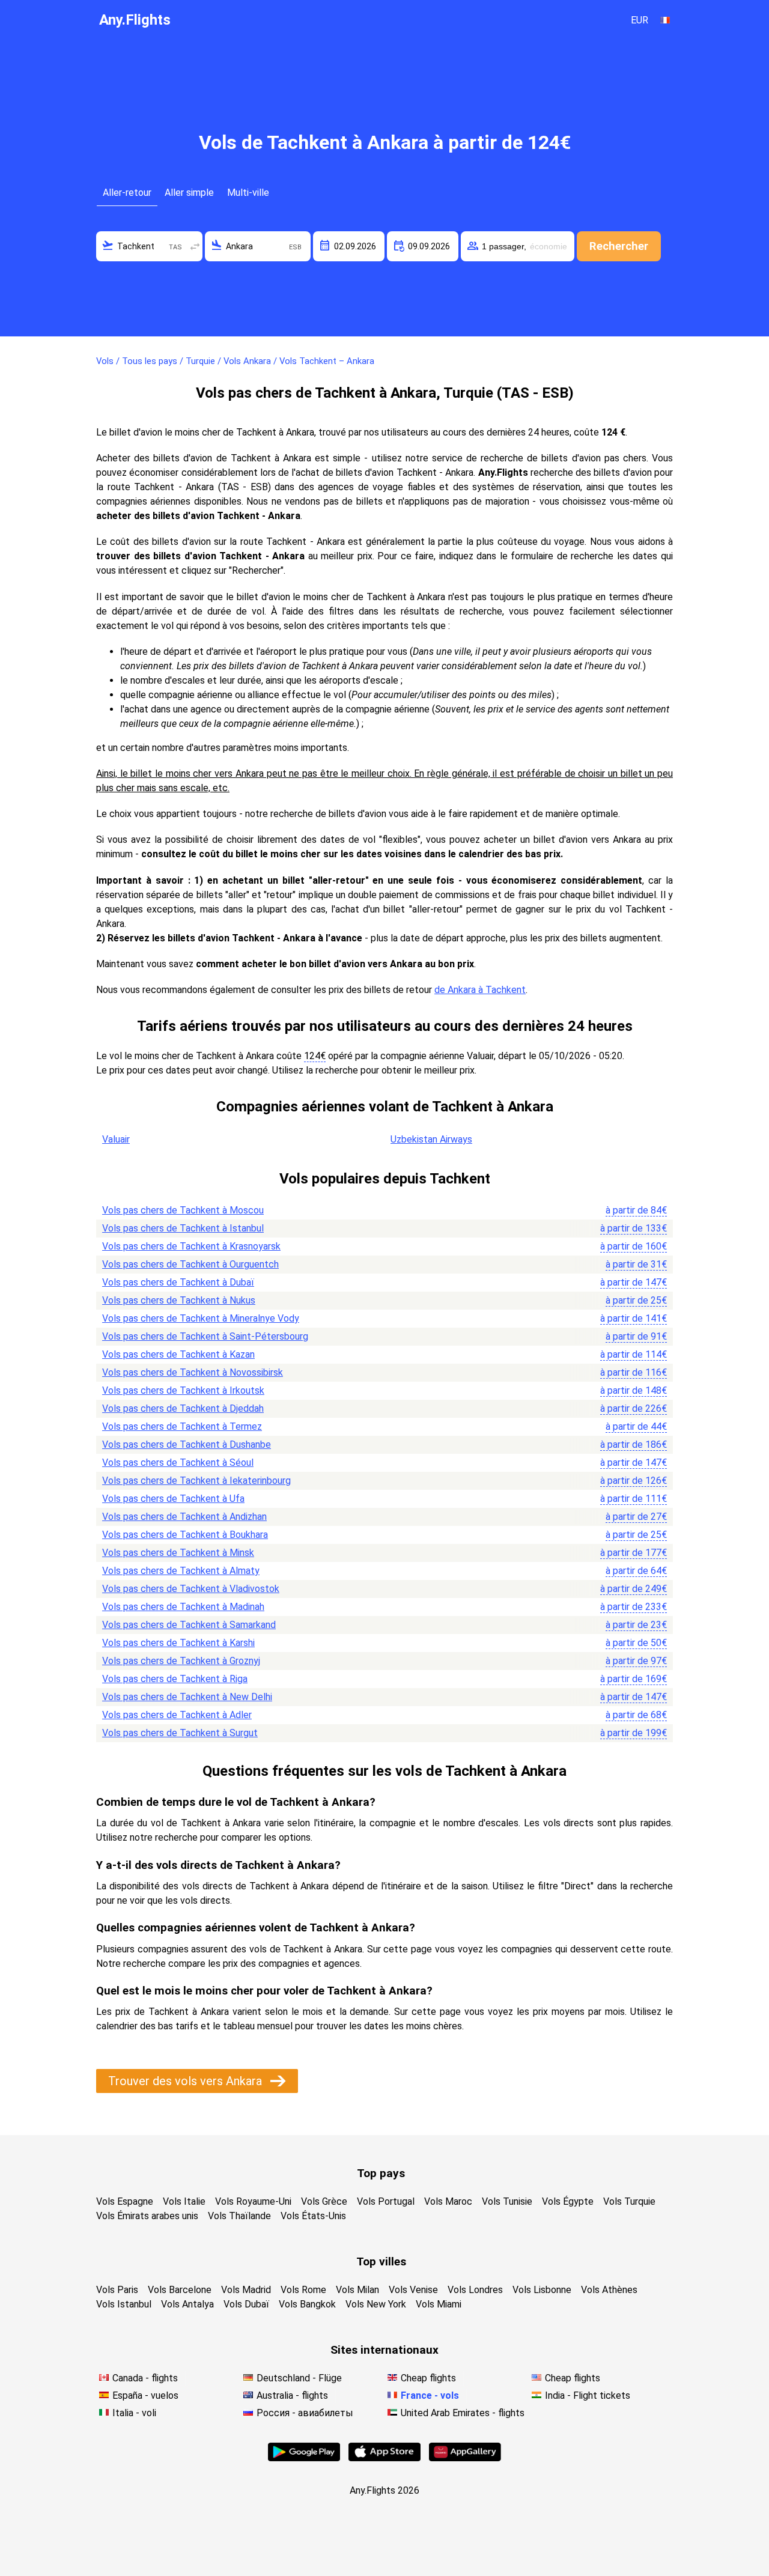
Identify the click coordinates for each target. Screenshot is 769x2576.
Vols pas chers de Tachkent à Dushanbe (187, 1444)
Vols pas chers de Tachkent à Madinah (183, 1607)
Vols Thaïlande (239, 2216)
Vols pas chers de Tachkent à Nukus (179, 1300)
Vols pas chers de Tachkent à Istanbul (183, 1228)
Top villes (381, 2262)
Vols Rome (303, 2290)
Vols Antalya (187, 2304)
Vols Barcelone (180, 2290)
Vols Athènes (609, 2290)
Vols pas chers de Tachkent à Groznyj (181, 1661)
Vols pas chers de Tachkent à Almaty (181, 1571)
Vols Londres (475, 2290)
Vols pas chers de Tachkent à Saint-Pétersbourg (205, 1336)
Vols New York (376, 2304)
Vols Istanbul (124, 2304)
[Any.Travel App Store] (384, 2458)
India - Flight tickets (588, 2395)
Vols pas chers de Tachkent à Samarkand (189, 1625)
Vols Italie (184, 2201)
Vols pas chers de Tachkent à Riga (175, 1679)
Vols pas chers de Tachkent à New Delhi (187, 1697)
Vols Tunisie (507, 2201)
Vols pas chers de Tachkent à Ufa (173, 1499)
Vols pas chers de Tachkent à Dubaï (178, 1282)
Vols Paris (117, 2290)
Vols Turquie (629, 2201)
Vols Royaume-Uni (253, 2201)
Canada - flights (145, 2378)
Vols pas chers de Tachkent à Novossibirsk (193, 1372)
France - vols (430, 2395)
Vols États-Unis (313, 2216)
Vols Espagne (125, 2201)
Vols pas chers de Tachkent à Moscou (183, 1210)
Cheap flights (428, 2378)
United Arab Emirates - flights (463, 2413)
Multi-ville (248, 193)
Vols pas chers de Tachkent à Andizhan (184, 1517)
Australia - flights (292, 2395)
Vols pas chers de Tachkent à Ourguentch (190, 1264)
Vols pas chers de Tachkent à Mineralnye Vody (201, 1318)
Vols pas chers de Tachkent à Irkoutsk (183, 1390)
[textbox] (149, 246)
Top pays (381, 2173)
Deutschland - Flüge (299, 2378)
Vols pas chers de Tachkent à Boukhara (185, 1535)
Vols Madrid (246, 2290)
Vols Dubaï (246, 2304)
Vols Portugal (386, 2201)
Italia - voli (134, 2413)
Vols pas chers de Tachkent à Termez (182, 1426)
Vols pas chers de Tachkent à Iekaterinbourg (196, 1481)
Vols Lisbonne (542, 2290)
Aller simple (189, 193)
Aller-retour (127, 193)
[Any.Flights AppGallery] (465, 2458)
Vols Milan (357, 2290)
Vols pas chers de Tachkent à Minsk (178, 1553)
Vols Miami (439, 2304)
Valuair (116, 1139)
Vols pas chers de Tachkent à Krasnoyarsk (191, 1246)
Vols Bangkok (307, 2304)
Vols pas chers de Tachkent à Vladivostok (191, 1589)
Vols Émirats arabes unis (147, 2216)
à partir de (636, 1210)
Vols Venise (413, 2290)
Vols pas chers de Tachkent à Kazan (178, 1354)
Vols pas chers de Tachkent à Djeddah (183, 1408)
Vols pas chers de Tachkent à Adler (177, 1715)
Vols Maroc (448, 2201)
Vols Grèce (324, 2201)
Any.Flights (135, 20)
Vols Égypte (568, 2201)
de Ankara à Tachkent (480, 990)
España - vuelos (145, 2395)
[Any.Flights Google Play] (304, 2458)
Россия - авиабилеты (305, 2413)
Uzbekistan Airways (431, 1139)
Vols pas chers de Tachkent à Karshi (178, 1643)
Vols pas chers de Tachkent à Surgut (180, 1733)
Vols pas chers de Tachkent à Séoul (178, 1463)
